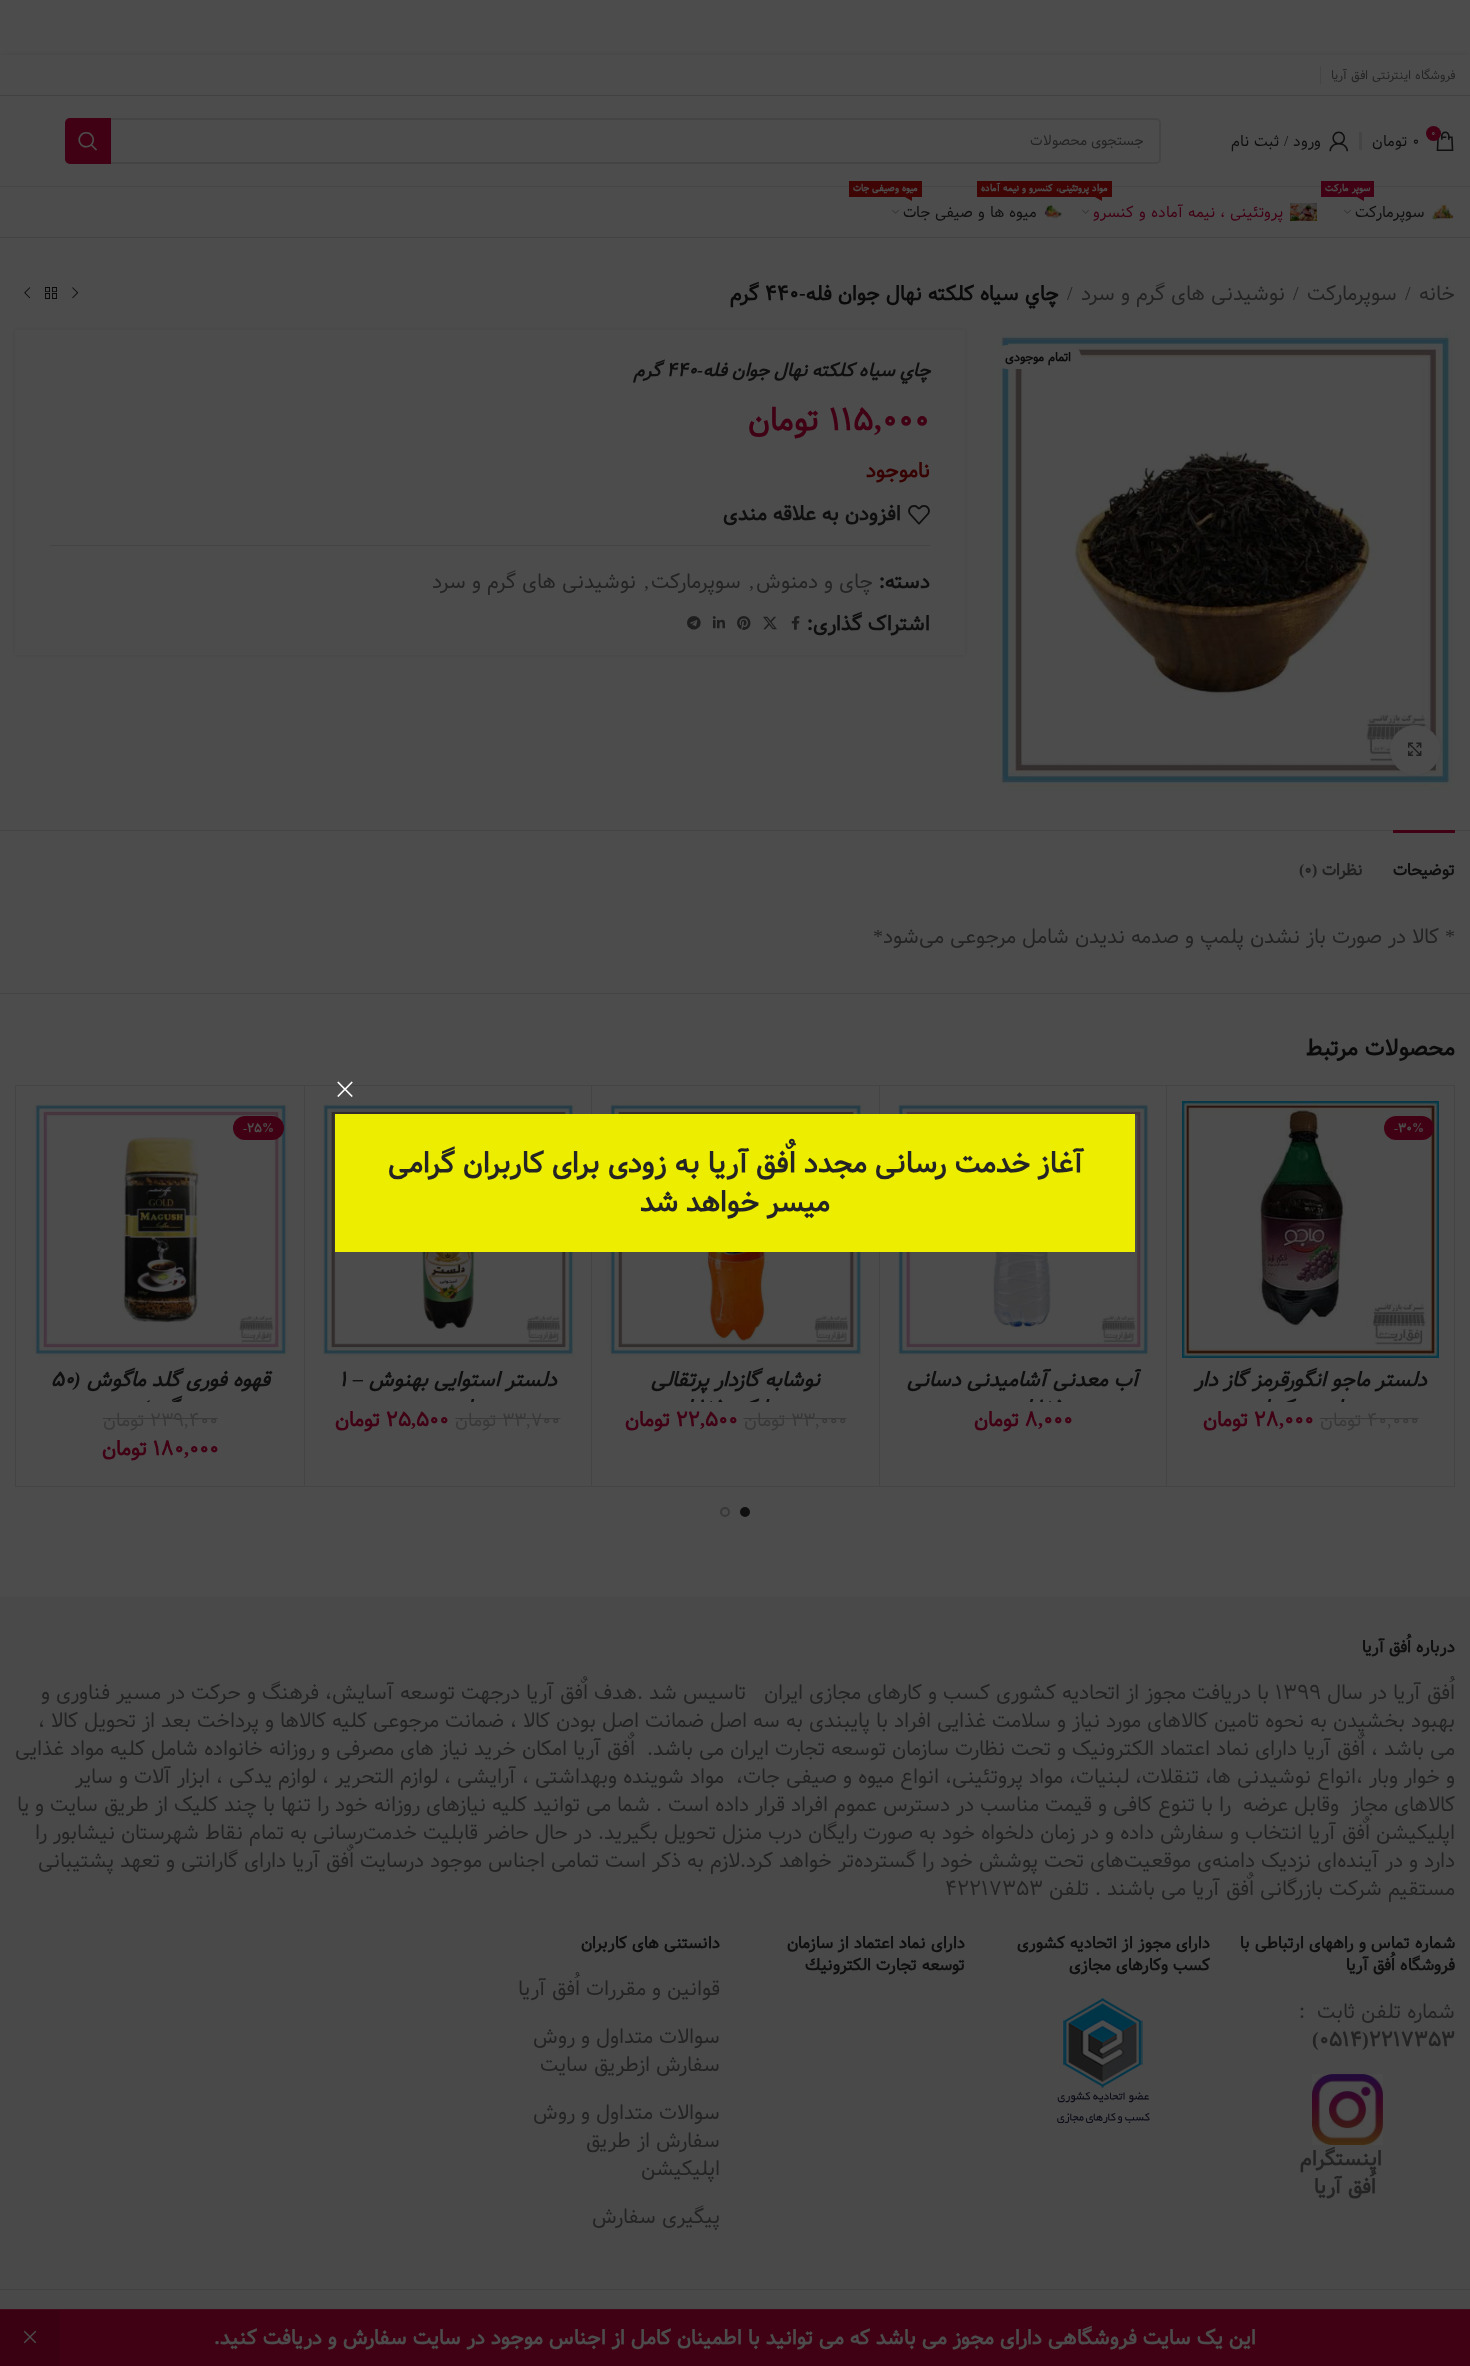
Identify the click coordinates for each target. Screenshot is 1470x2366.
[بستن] (345, 1089)
